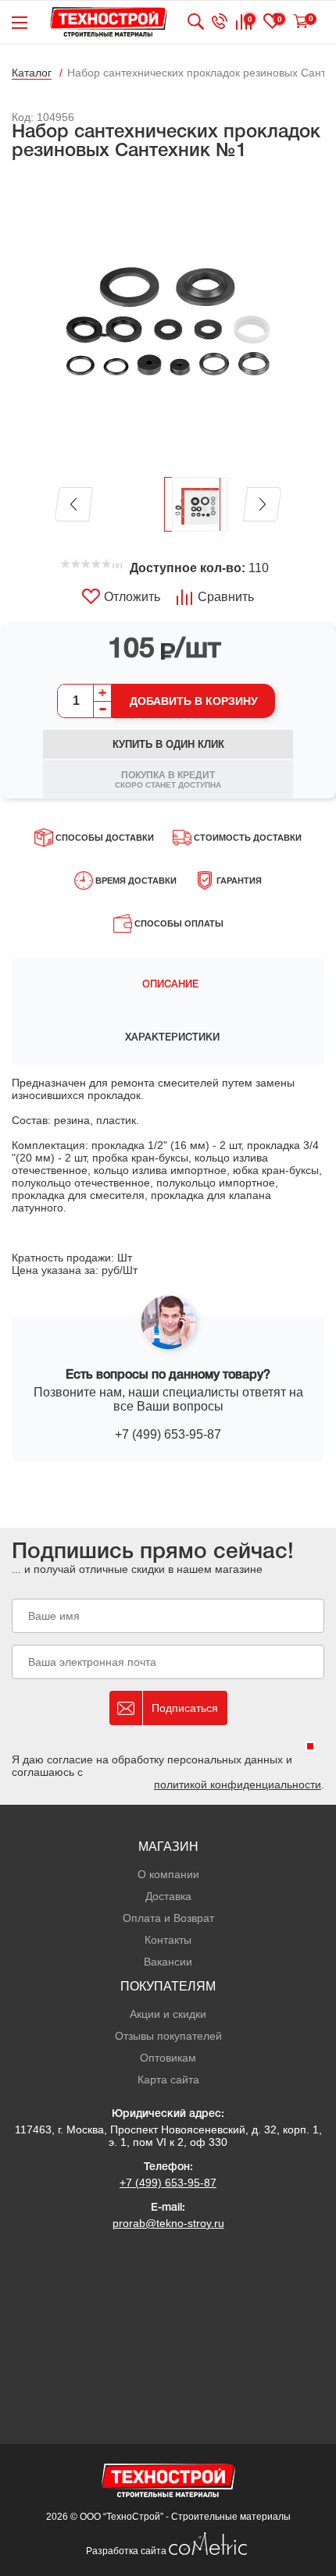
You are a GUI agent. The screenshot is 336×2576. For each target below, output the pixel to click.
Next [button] (262, 504)
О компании (168, 1874)
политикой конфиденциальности (238, 1784)
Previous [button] (74, 504)
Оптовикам (168, 2058)
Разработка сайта (127, 2551)
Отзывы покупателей (168, 2036)
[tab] (168, 985)
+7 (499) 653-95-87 (168, 1434)
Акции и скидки (168, 2014)
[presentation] (168, 985)
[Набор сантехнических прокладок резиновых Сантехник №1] (168, 320)
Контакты (168, 1940)
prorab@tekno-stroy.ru (168, 2223)
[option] (168, 320)
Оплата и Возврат (168, 1918)
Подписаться (185, 1708)
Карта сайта (168, 2080)
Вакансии (168, 1962)
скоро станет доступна (168, 779)
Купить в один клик (168, 744)
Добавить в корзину (194, 701)
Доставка (168, 1896)
